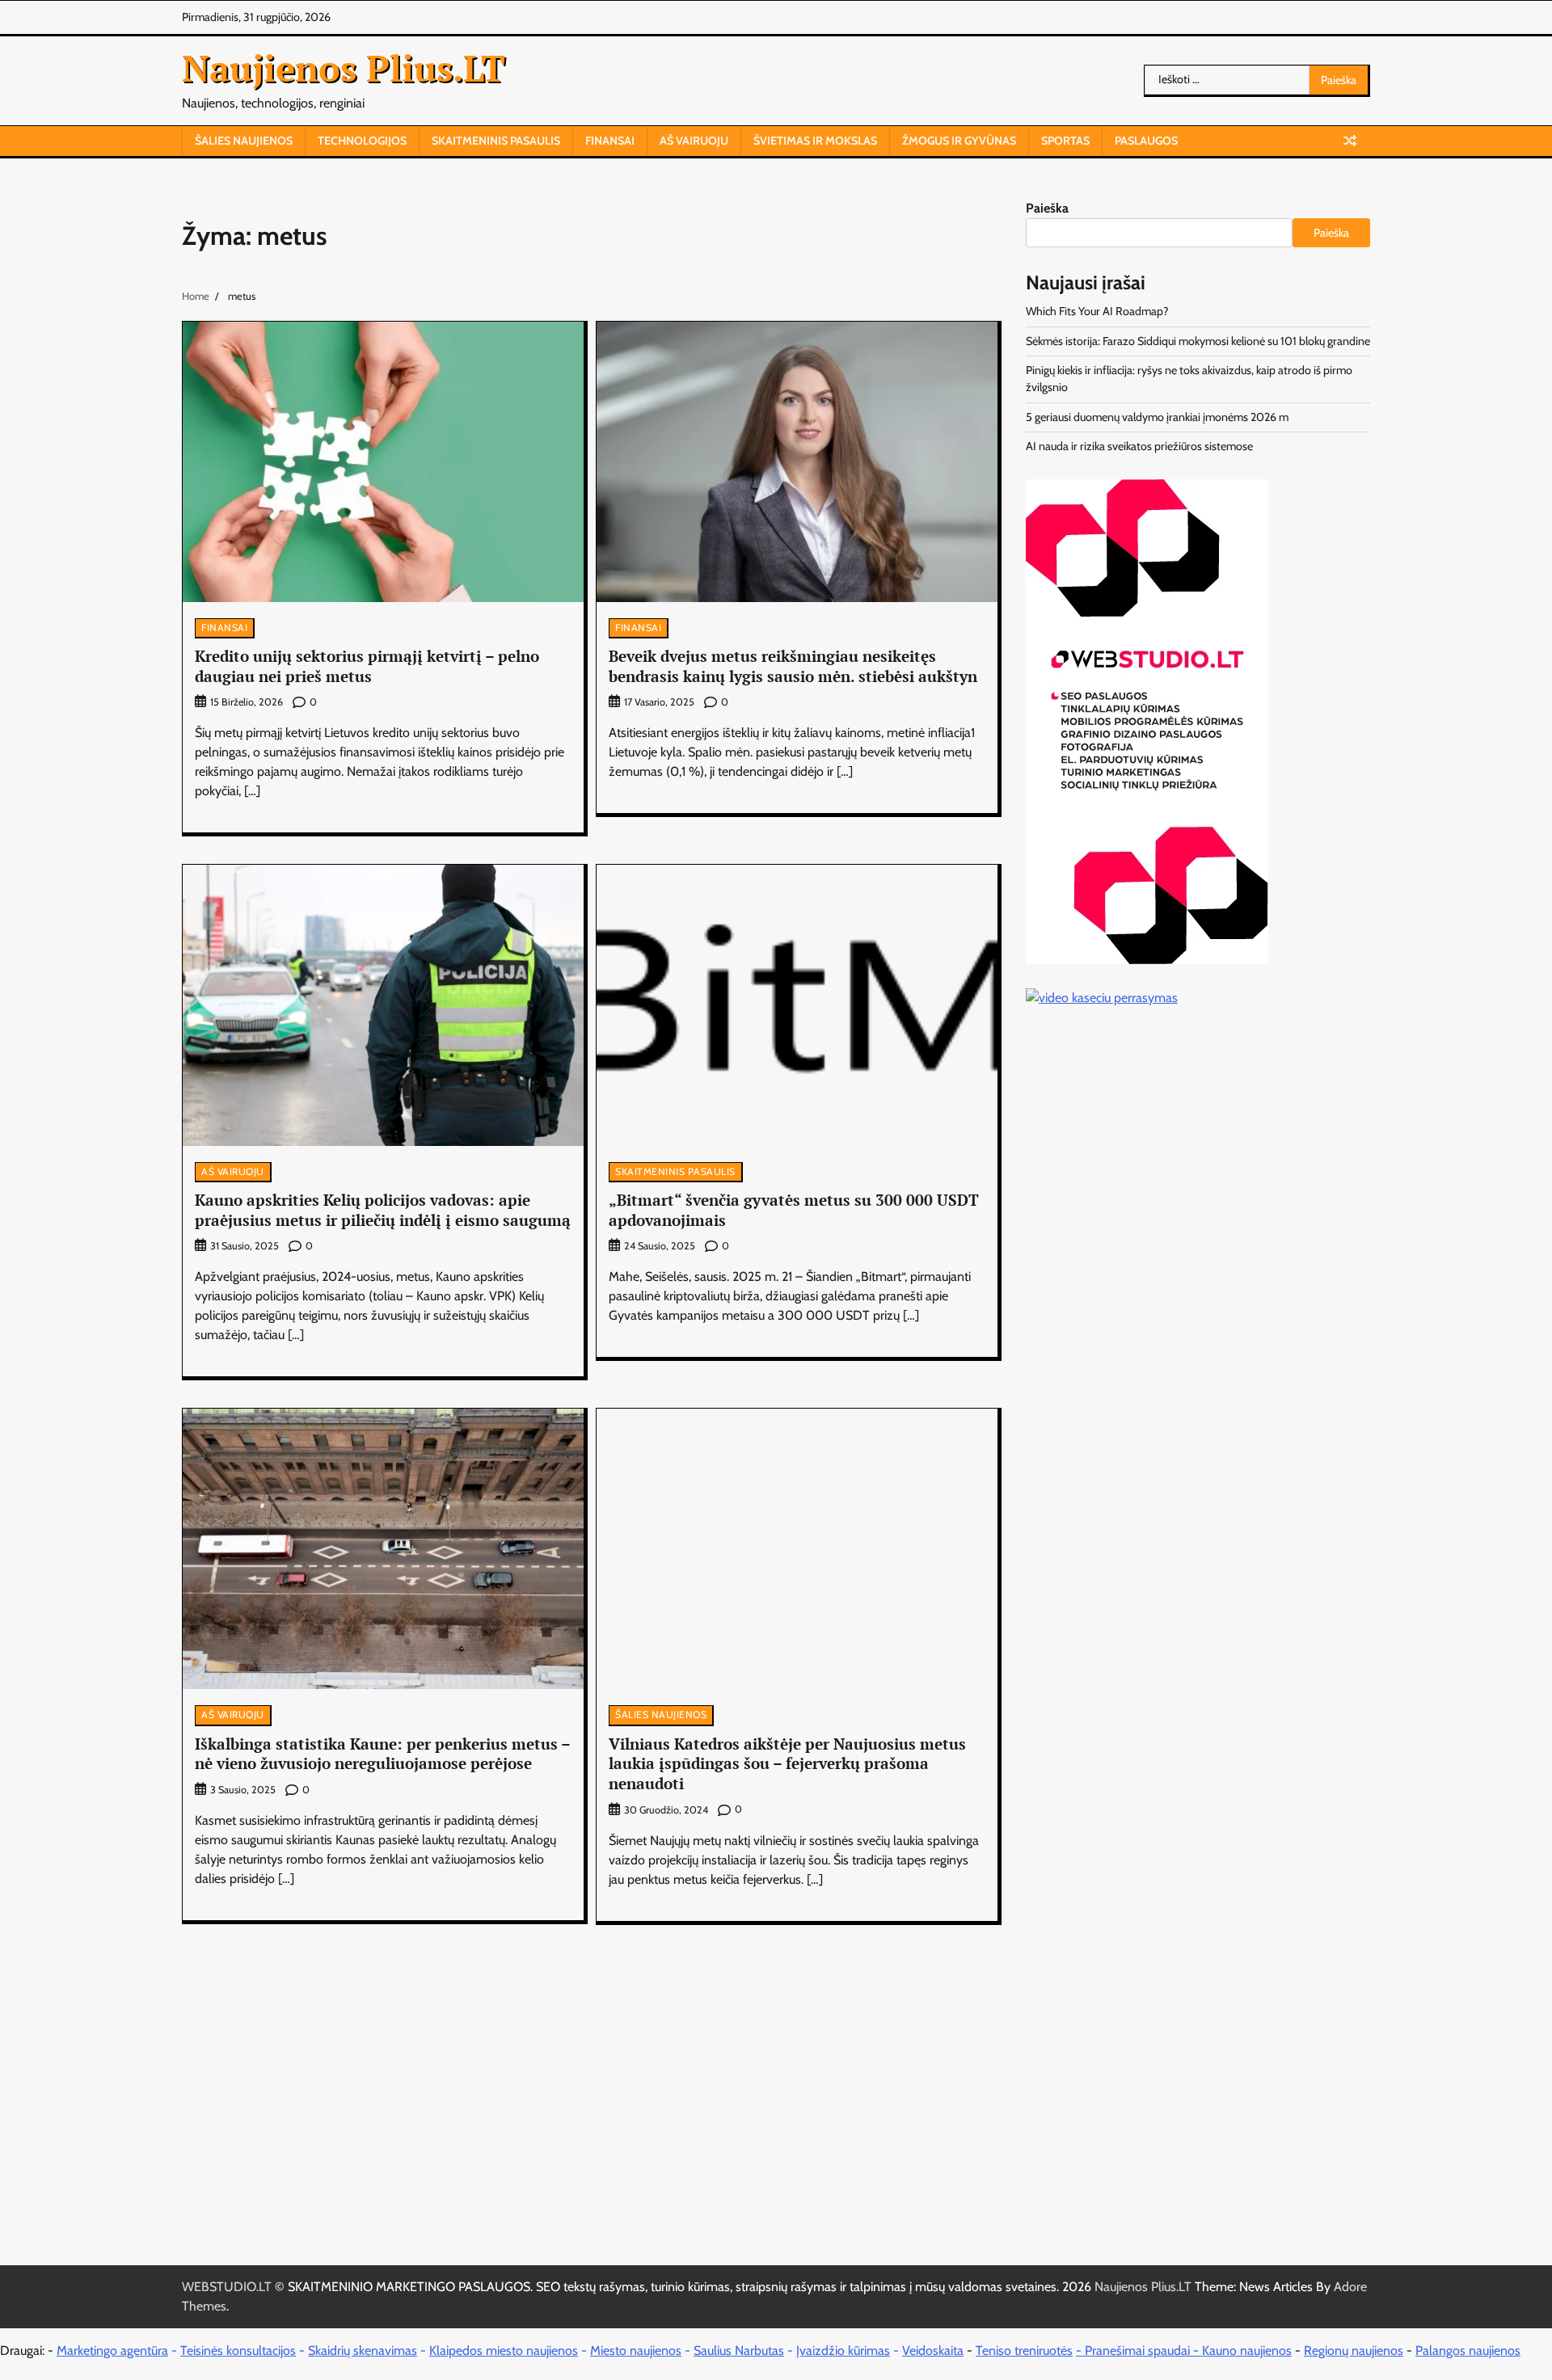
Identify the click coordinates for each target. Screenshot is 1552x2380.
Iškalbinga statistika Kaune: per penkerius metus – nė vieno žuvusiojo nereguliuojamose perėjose (383, 1754)
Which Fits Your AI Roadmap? (1097, 311)
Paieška (1047, 208)
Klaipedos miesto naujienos (504, 2351)
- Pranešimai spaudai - (1139, 2351)
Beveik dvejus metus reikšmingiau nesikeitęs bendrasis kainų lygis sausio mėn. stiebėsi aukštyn (793, 666)
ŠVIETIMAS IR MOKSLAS (815, 141)
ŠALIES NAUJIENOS (244, 141)
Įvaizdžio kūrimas (843, 2351)
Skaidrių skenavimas (363, 2351)
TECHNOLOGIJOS (362, 141)
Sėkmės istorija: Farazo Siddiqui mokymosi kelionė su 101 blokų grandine (1198, 341)
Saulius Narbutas (739, 2351)
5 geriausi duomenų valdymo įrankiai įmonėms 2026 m (1157, 417)
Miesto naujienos (636, 2351)
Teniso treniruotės (1024, 2351)
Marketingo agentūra (112, 2351)
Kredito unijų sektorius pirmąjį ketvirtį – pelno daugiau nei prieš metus (367, 666)
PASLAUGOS (1146, 141)
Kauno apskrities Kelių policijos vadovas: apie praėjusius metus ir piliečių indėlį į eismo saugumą (383, 1210)
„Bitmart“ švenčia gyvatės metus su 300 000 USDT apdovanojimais (794, 1210)
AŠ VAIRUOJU (694, 141)
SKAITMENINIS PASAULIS (496, 141)
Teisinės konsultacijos (238, 2351)
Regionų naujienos (1354, 2351)
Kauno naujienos (1247, 2351)
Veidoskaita (933, 2351)
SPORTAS (1065, 141)
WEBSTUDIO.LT (227, 2287)
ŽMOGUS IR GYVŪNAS (959, 141)
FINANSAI (610, 141)
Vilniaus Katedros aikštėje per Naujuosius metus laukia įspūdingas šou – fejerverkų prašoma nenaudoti (787, 1764)
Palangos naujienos (1468, 2351)
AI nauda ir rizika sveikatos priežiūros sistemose (1139, 446)
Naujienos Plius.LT (344, 68)
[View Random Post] (1350, 141)
